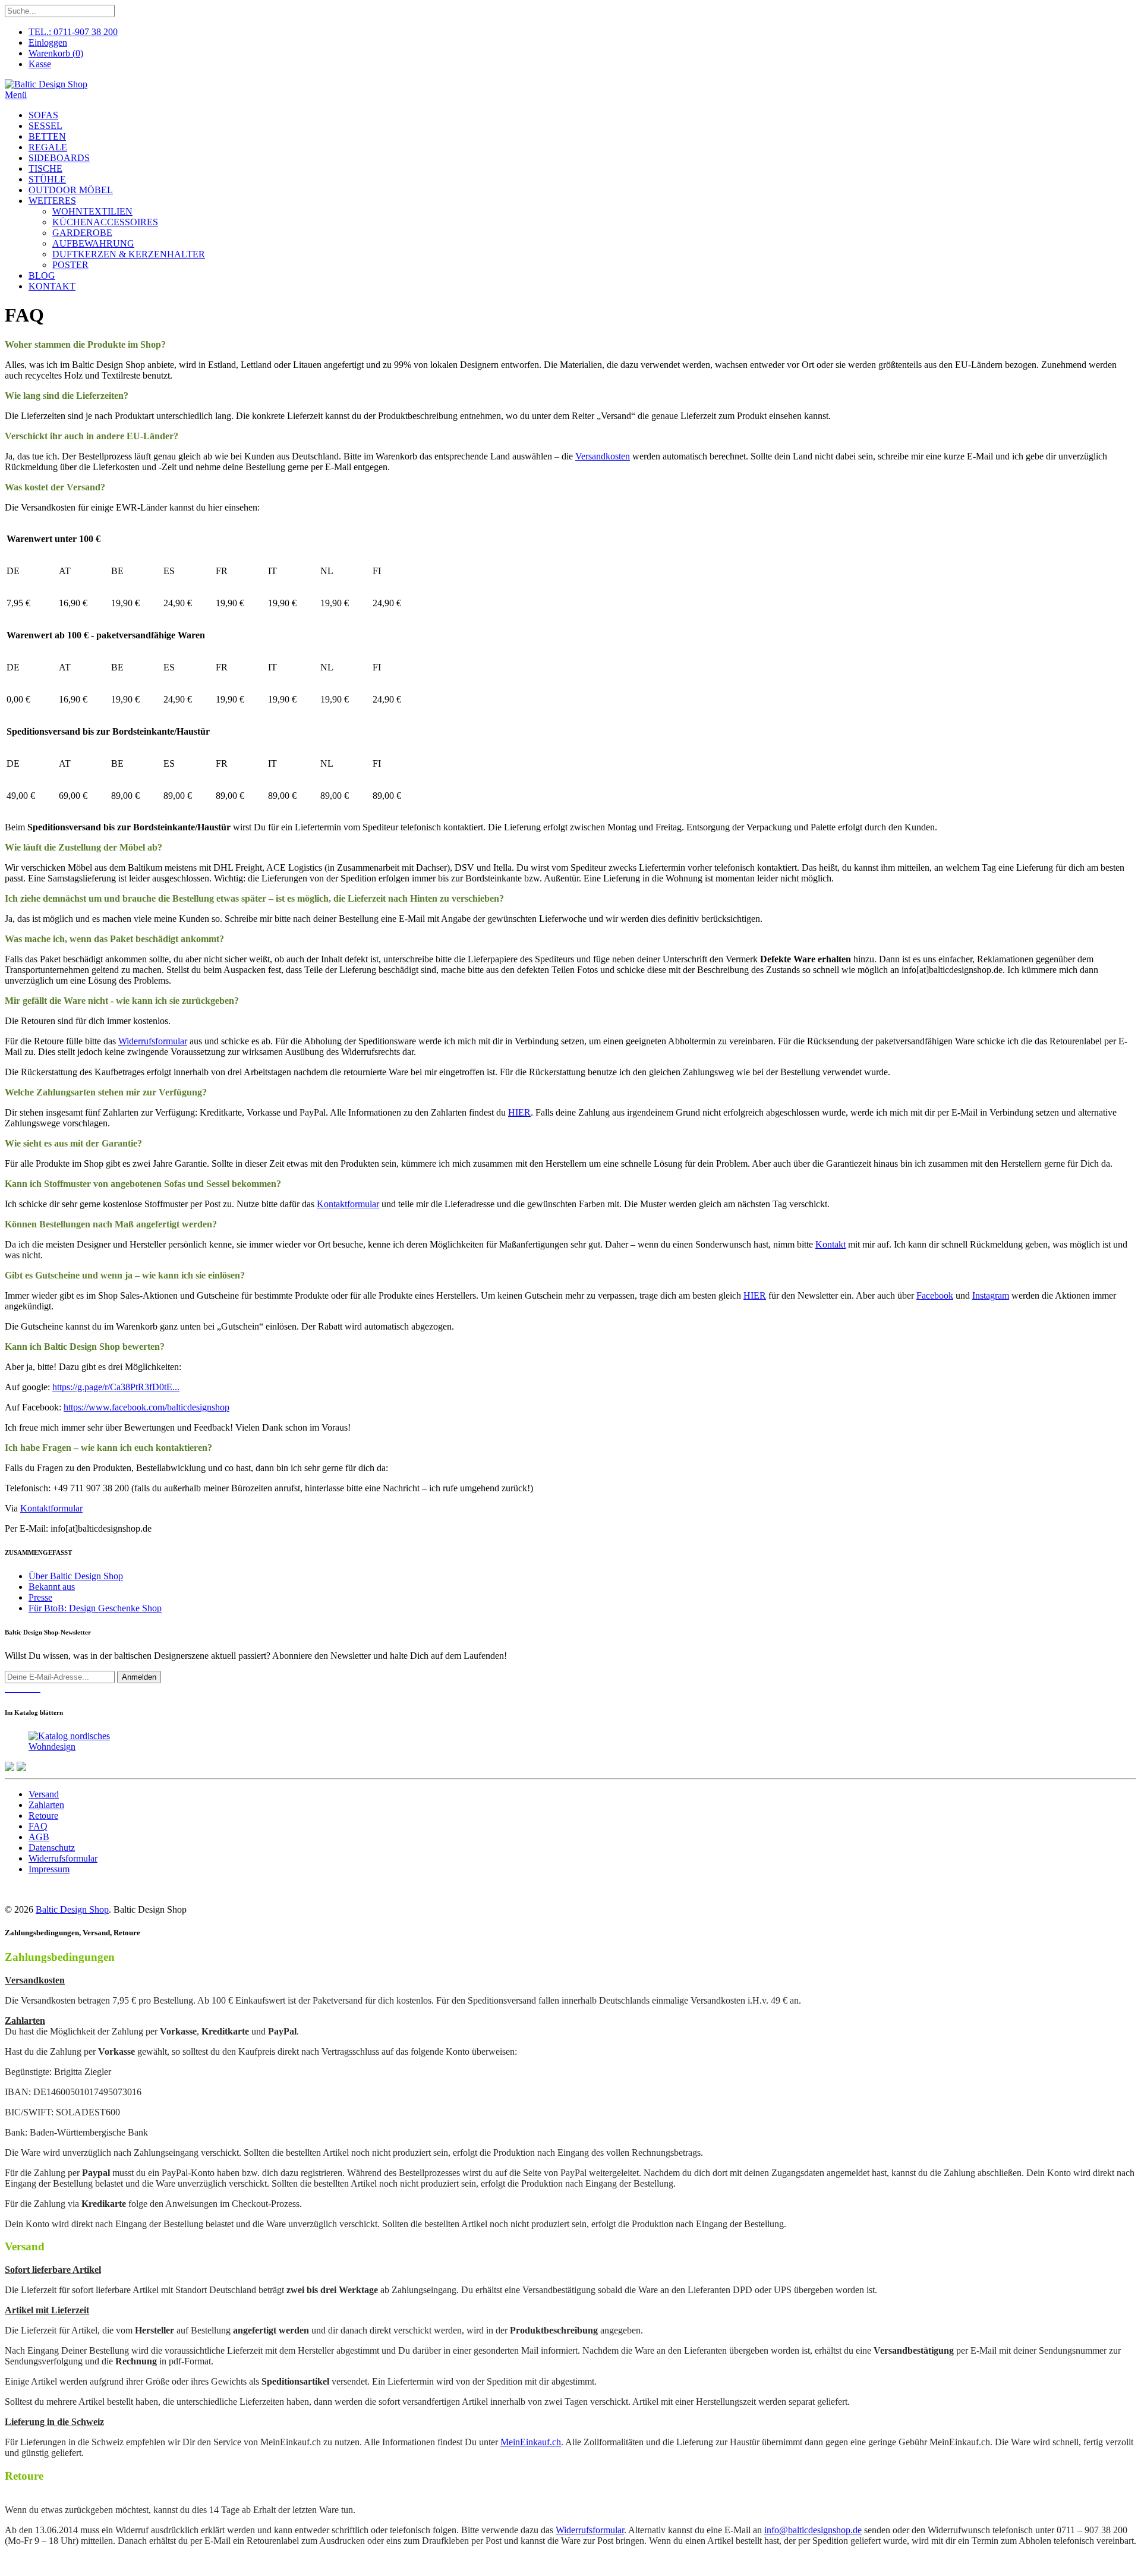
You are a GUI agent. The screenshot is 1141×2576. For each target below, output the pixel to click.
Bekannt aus (52, 1587)
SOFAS (43, 115)
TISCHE (45, 169)
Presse (40, 1597)
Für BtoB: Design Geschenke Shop (95, 1608)
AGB (39, 1837)
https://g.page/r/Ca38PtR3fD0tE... (116, 1387)
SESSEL (45, 126)
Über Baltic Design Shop (76, 1576)
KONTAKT (52, 286)
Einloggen (48, 42)
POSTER (70, 265)
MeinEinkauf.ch (531, 2442)
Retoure (43, 1816)
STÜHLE (47, 179)
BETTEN (47, 136)
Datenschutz (52, 1848)
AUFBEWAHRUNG (93, 243)
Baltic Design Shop (72, 1909)
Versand (44, 1794)
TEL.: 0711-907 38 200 (73, 32)
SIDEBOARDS (59, 158)
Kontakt (830, 1244)
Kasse (40, 64)
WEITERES (52, 201)
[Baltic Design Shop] (46, 84)
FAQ (38, 1826)
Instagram (991, 1295)
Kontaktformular (348, 1204)
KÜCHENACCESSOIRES (105, 222)
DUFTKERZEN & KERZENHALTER (129, 254)
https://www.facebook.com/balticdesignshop (146, 1407)
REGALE (48, 147)
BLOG (42, 275)
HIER (519, 1112)
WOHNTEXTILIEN (92, 211)
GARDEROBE (82, 233)
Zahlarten (46, 1805)
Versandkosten (603, 456)
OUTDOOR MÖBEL (71, 190)
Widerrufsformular (153, 1041)
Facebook (935, 1295)
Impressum (49, 1869)
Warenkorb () (56, 53)
